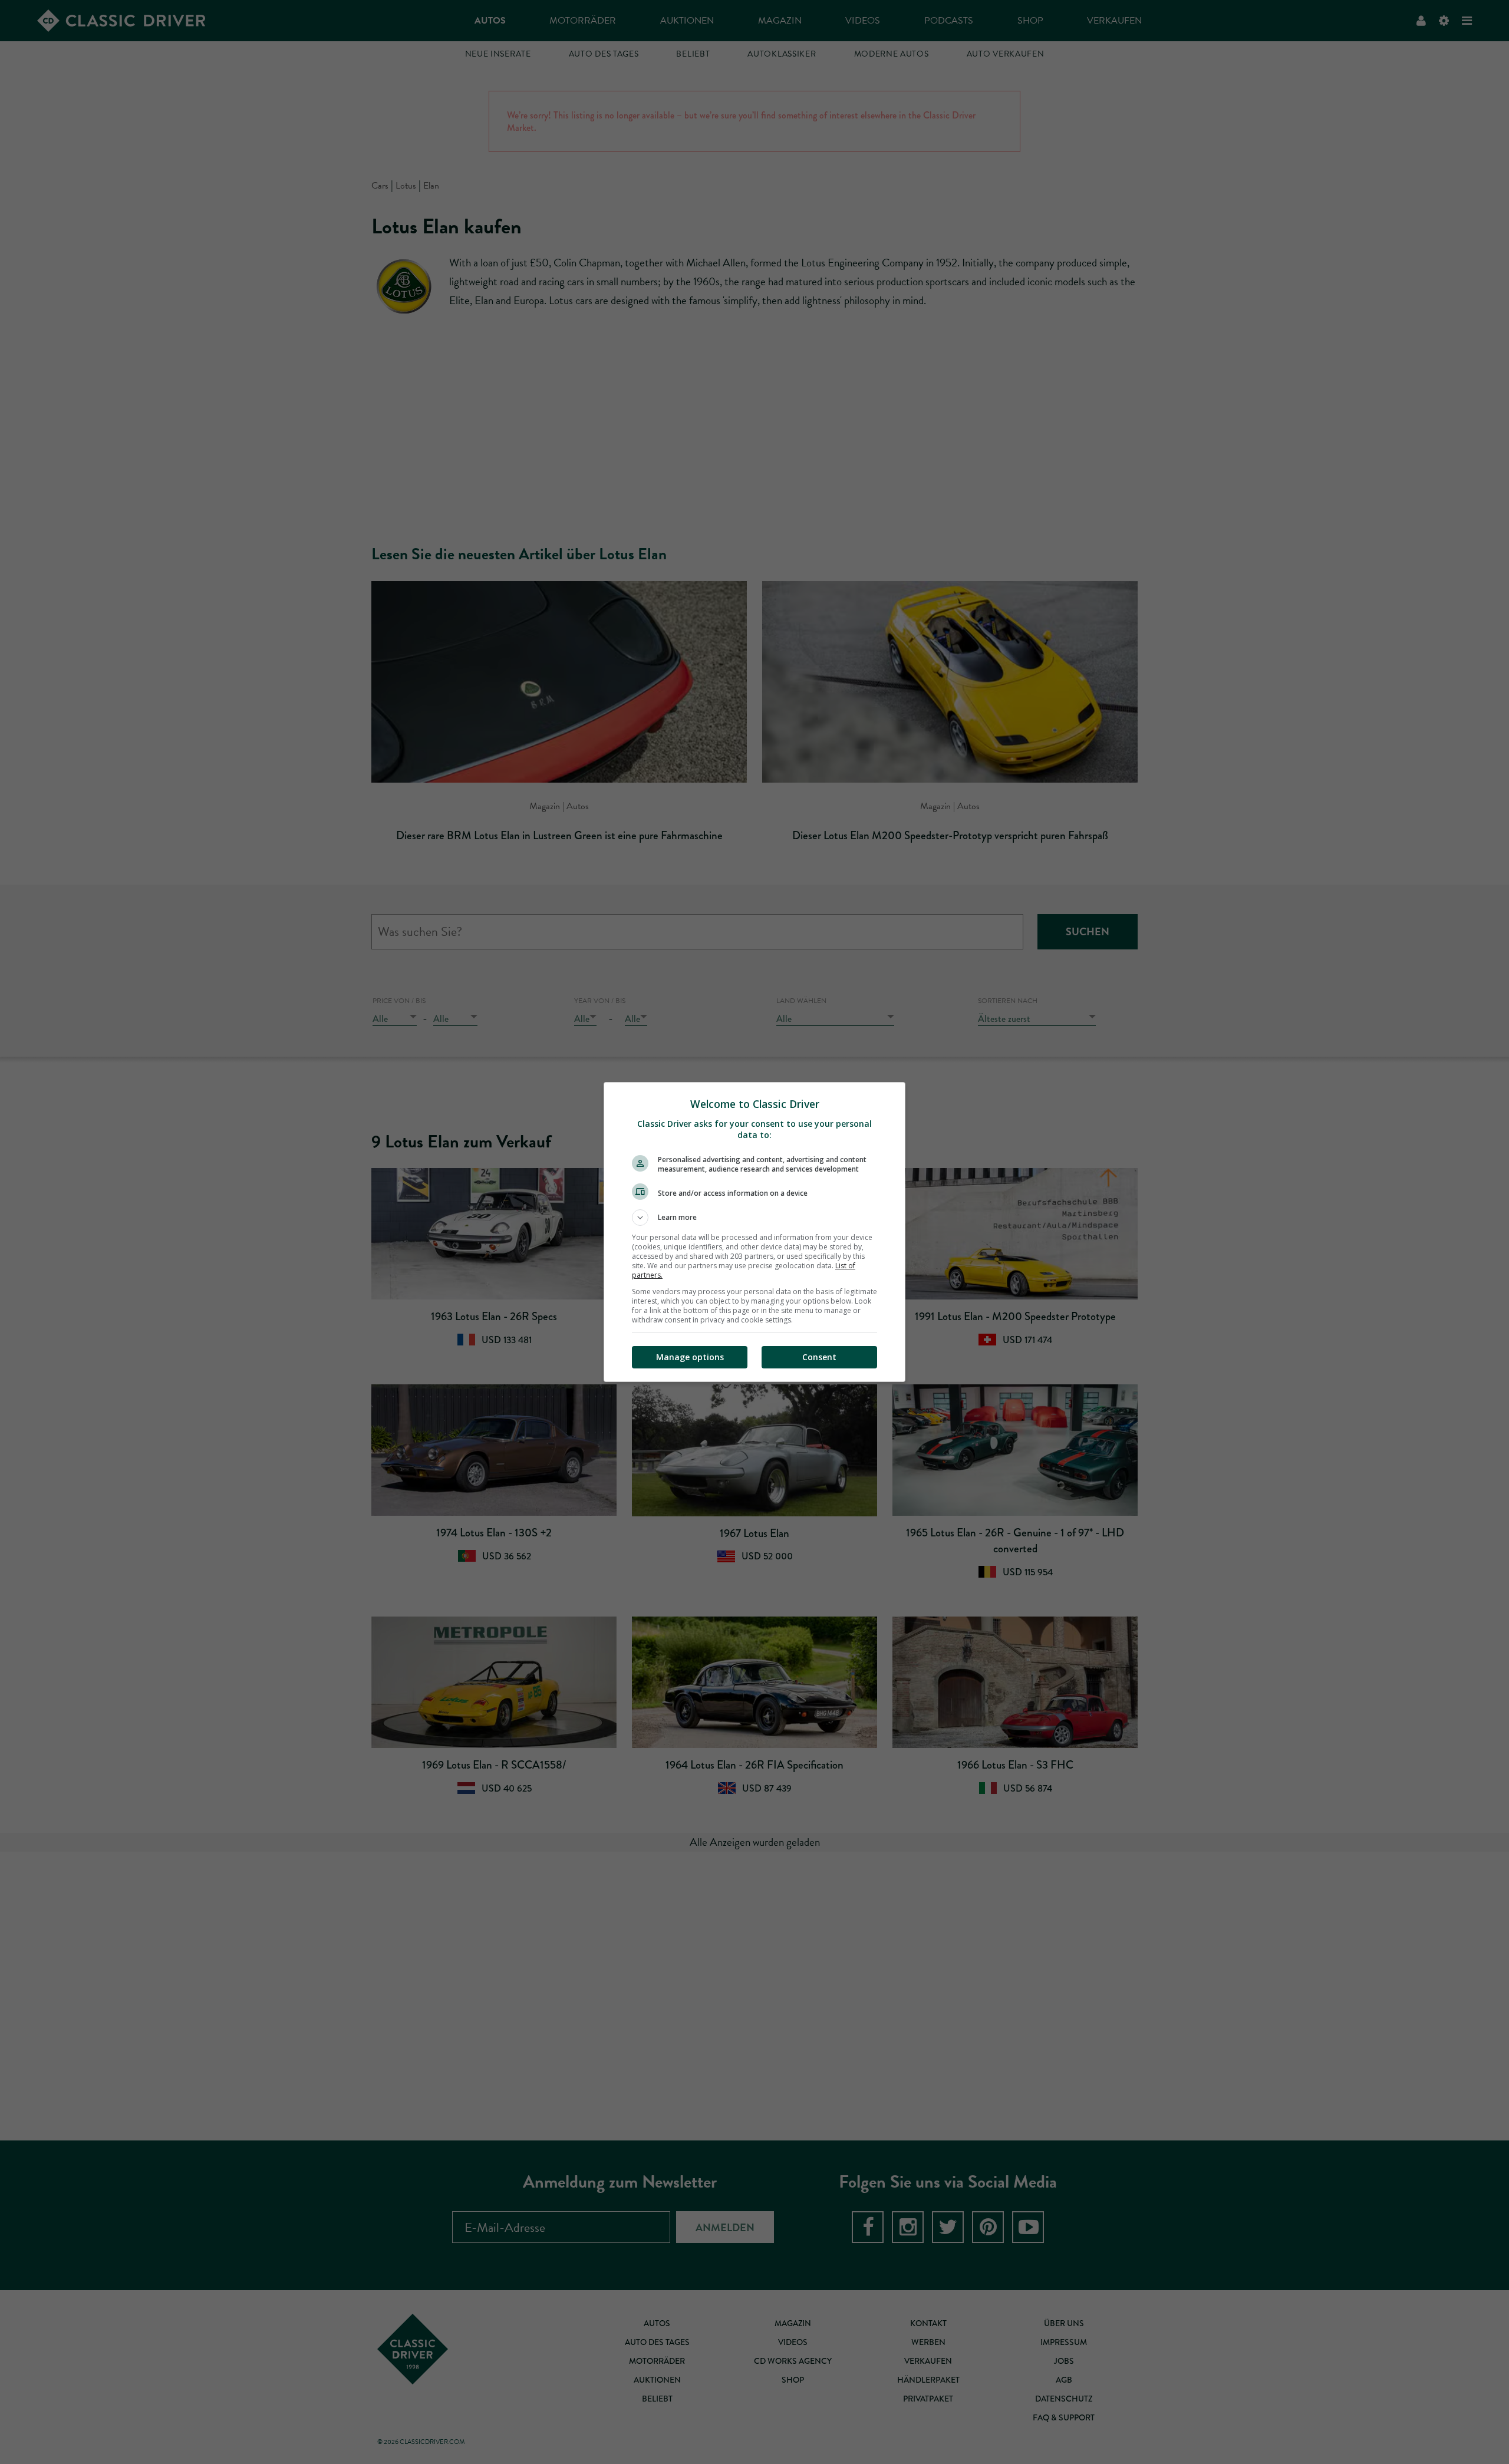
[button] (754, 1218)
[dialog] (754, 1232)
